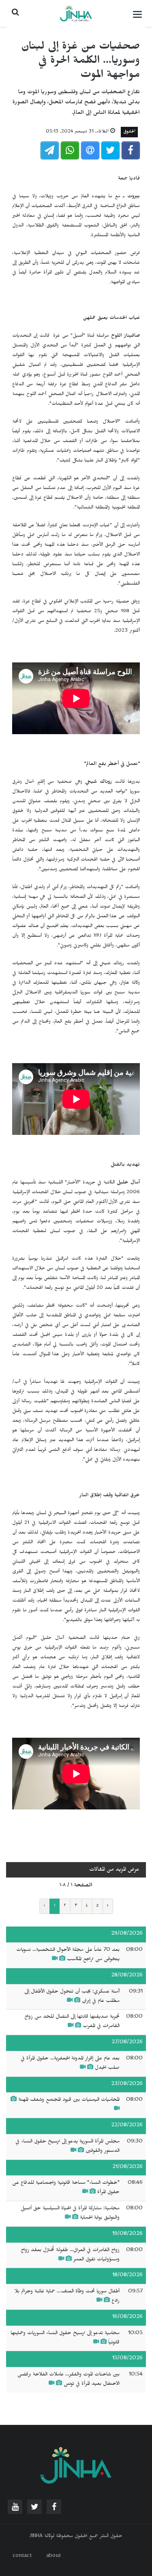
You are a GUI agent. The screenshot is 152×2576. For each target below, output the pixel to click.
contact (22, 2557)
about (54, 2557)
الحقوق (129, 132)
